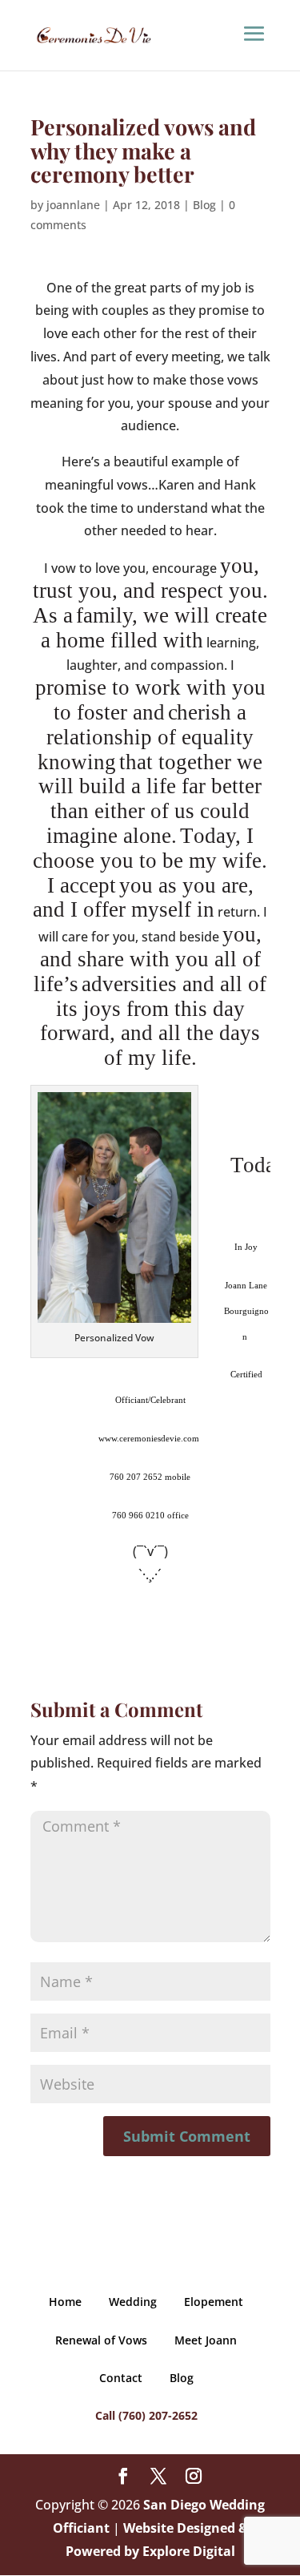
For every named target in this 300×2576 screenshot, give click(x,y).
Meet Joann (206, 2340)
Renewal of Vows (101, 2340)
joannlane (73, 205)
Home (65, 2302)
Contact (121, 2378)
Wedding (133, 2302)
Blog (204, 205)
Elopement (214, 2302)
